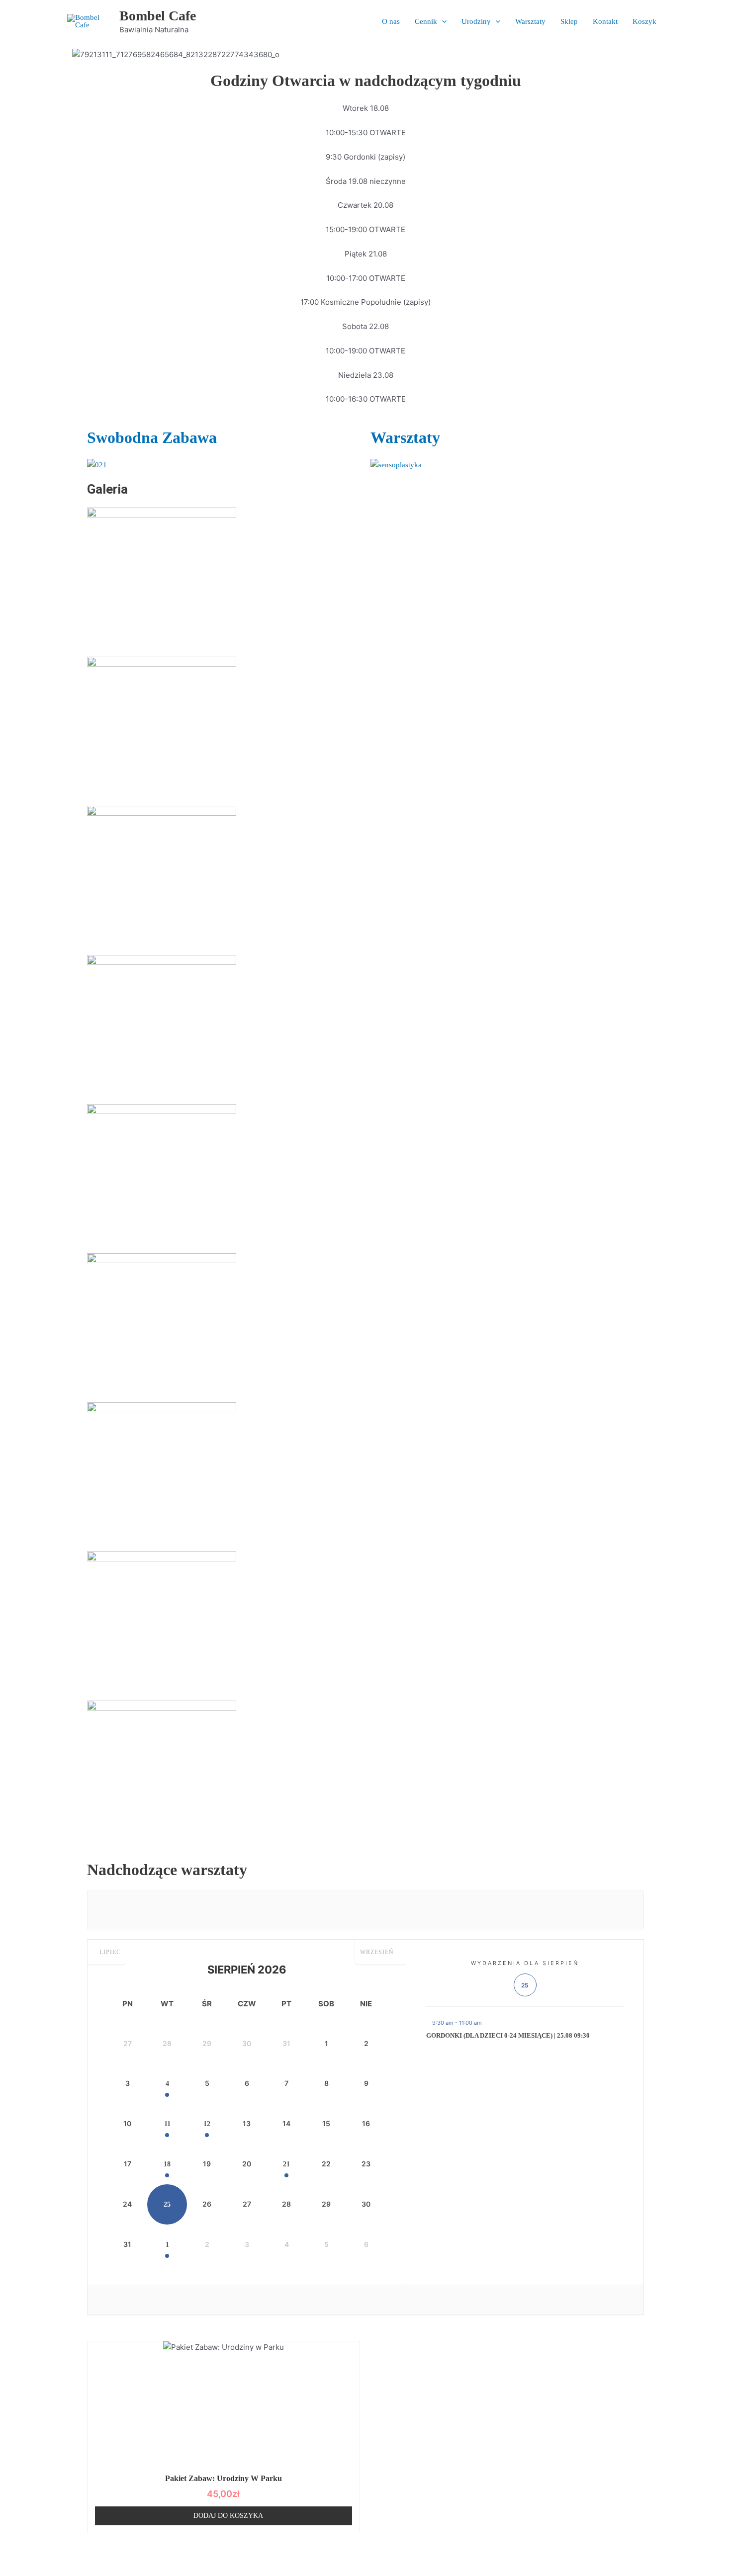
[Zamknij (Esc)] (110, 2553)
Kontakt (605, 21)
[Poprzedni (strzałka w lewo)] (15, 2569)
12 (207, 2124)
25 (167, 2204)
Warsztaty (530, 21)
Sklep (569, 21)
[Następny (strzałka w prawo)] (47, 2569)
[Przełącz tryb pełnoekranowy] (47, 2553)
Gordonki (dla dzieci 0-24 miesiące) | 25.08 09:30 (508, 2035)
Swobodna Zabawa (152, 437)
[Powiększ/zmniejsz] (15, 2553)
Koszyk (644, 21)
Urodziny (476, 21)
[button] (442, 21)
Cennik (426, 21)
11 (167, 2124)
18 (167, 2164)
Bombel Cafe (158, 16)
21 (286, 2164)
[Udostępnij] (79, 2553)
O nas (391, 21)
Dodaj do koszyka (228, 2516)
